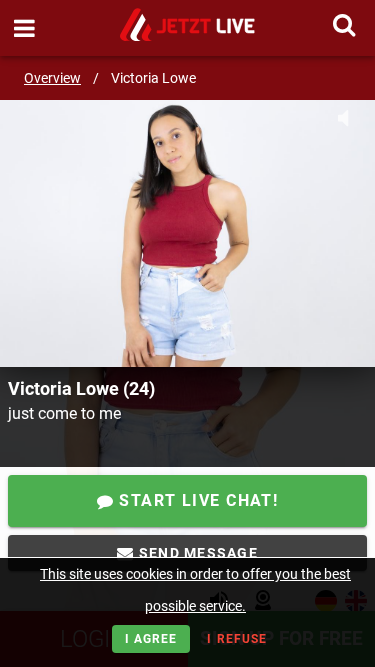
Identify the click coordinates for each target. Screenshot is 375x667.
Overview (52, 78)
